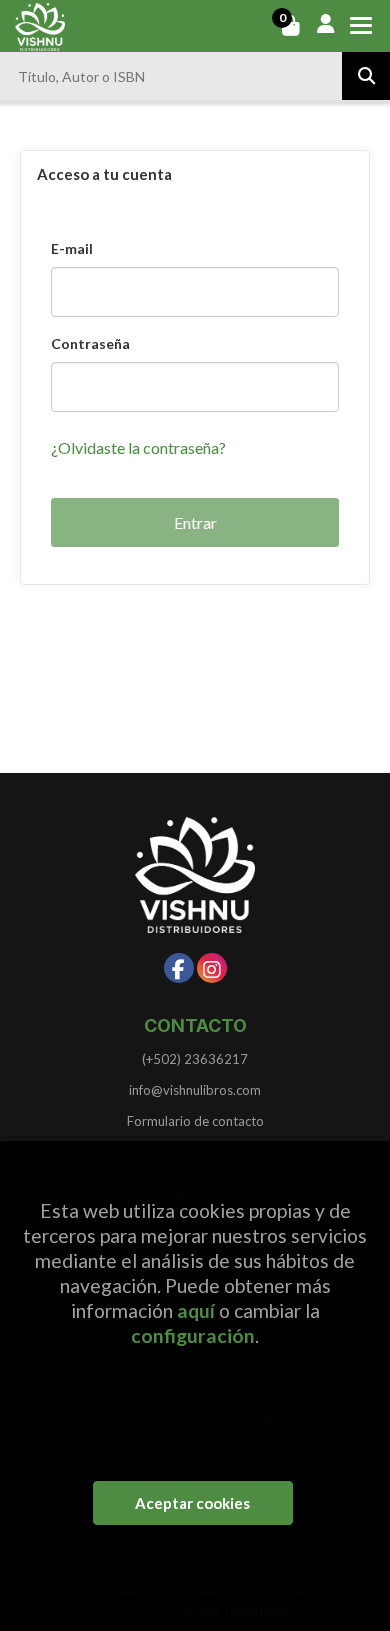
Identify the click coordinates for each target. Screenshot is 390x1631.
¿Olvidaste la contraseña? (138, 447)
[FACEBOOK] (179, 968)
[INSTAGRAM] (212, 968)
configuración (193, 1335)
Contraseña (90, 343)
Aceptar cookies (192, 1503)
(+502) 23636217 (195, 1059)
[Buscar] (366, 76)
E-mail (72, 248)
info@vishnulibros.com (195, 1090)
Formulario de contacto (195, 1121)
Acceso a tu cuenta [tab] (104, 174)
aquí (196, 1310)
